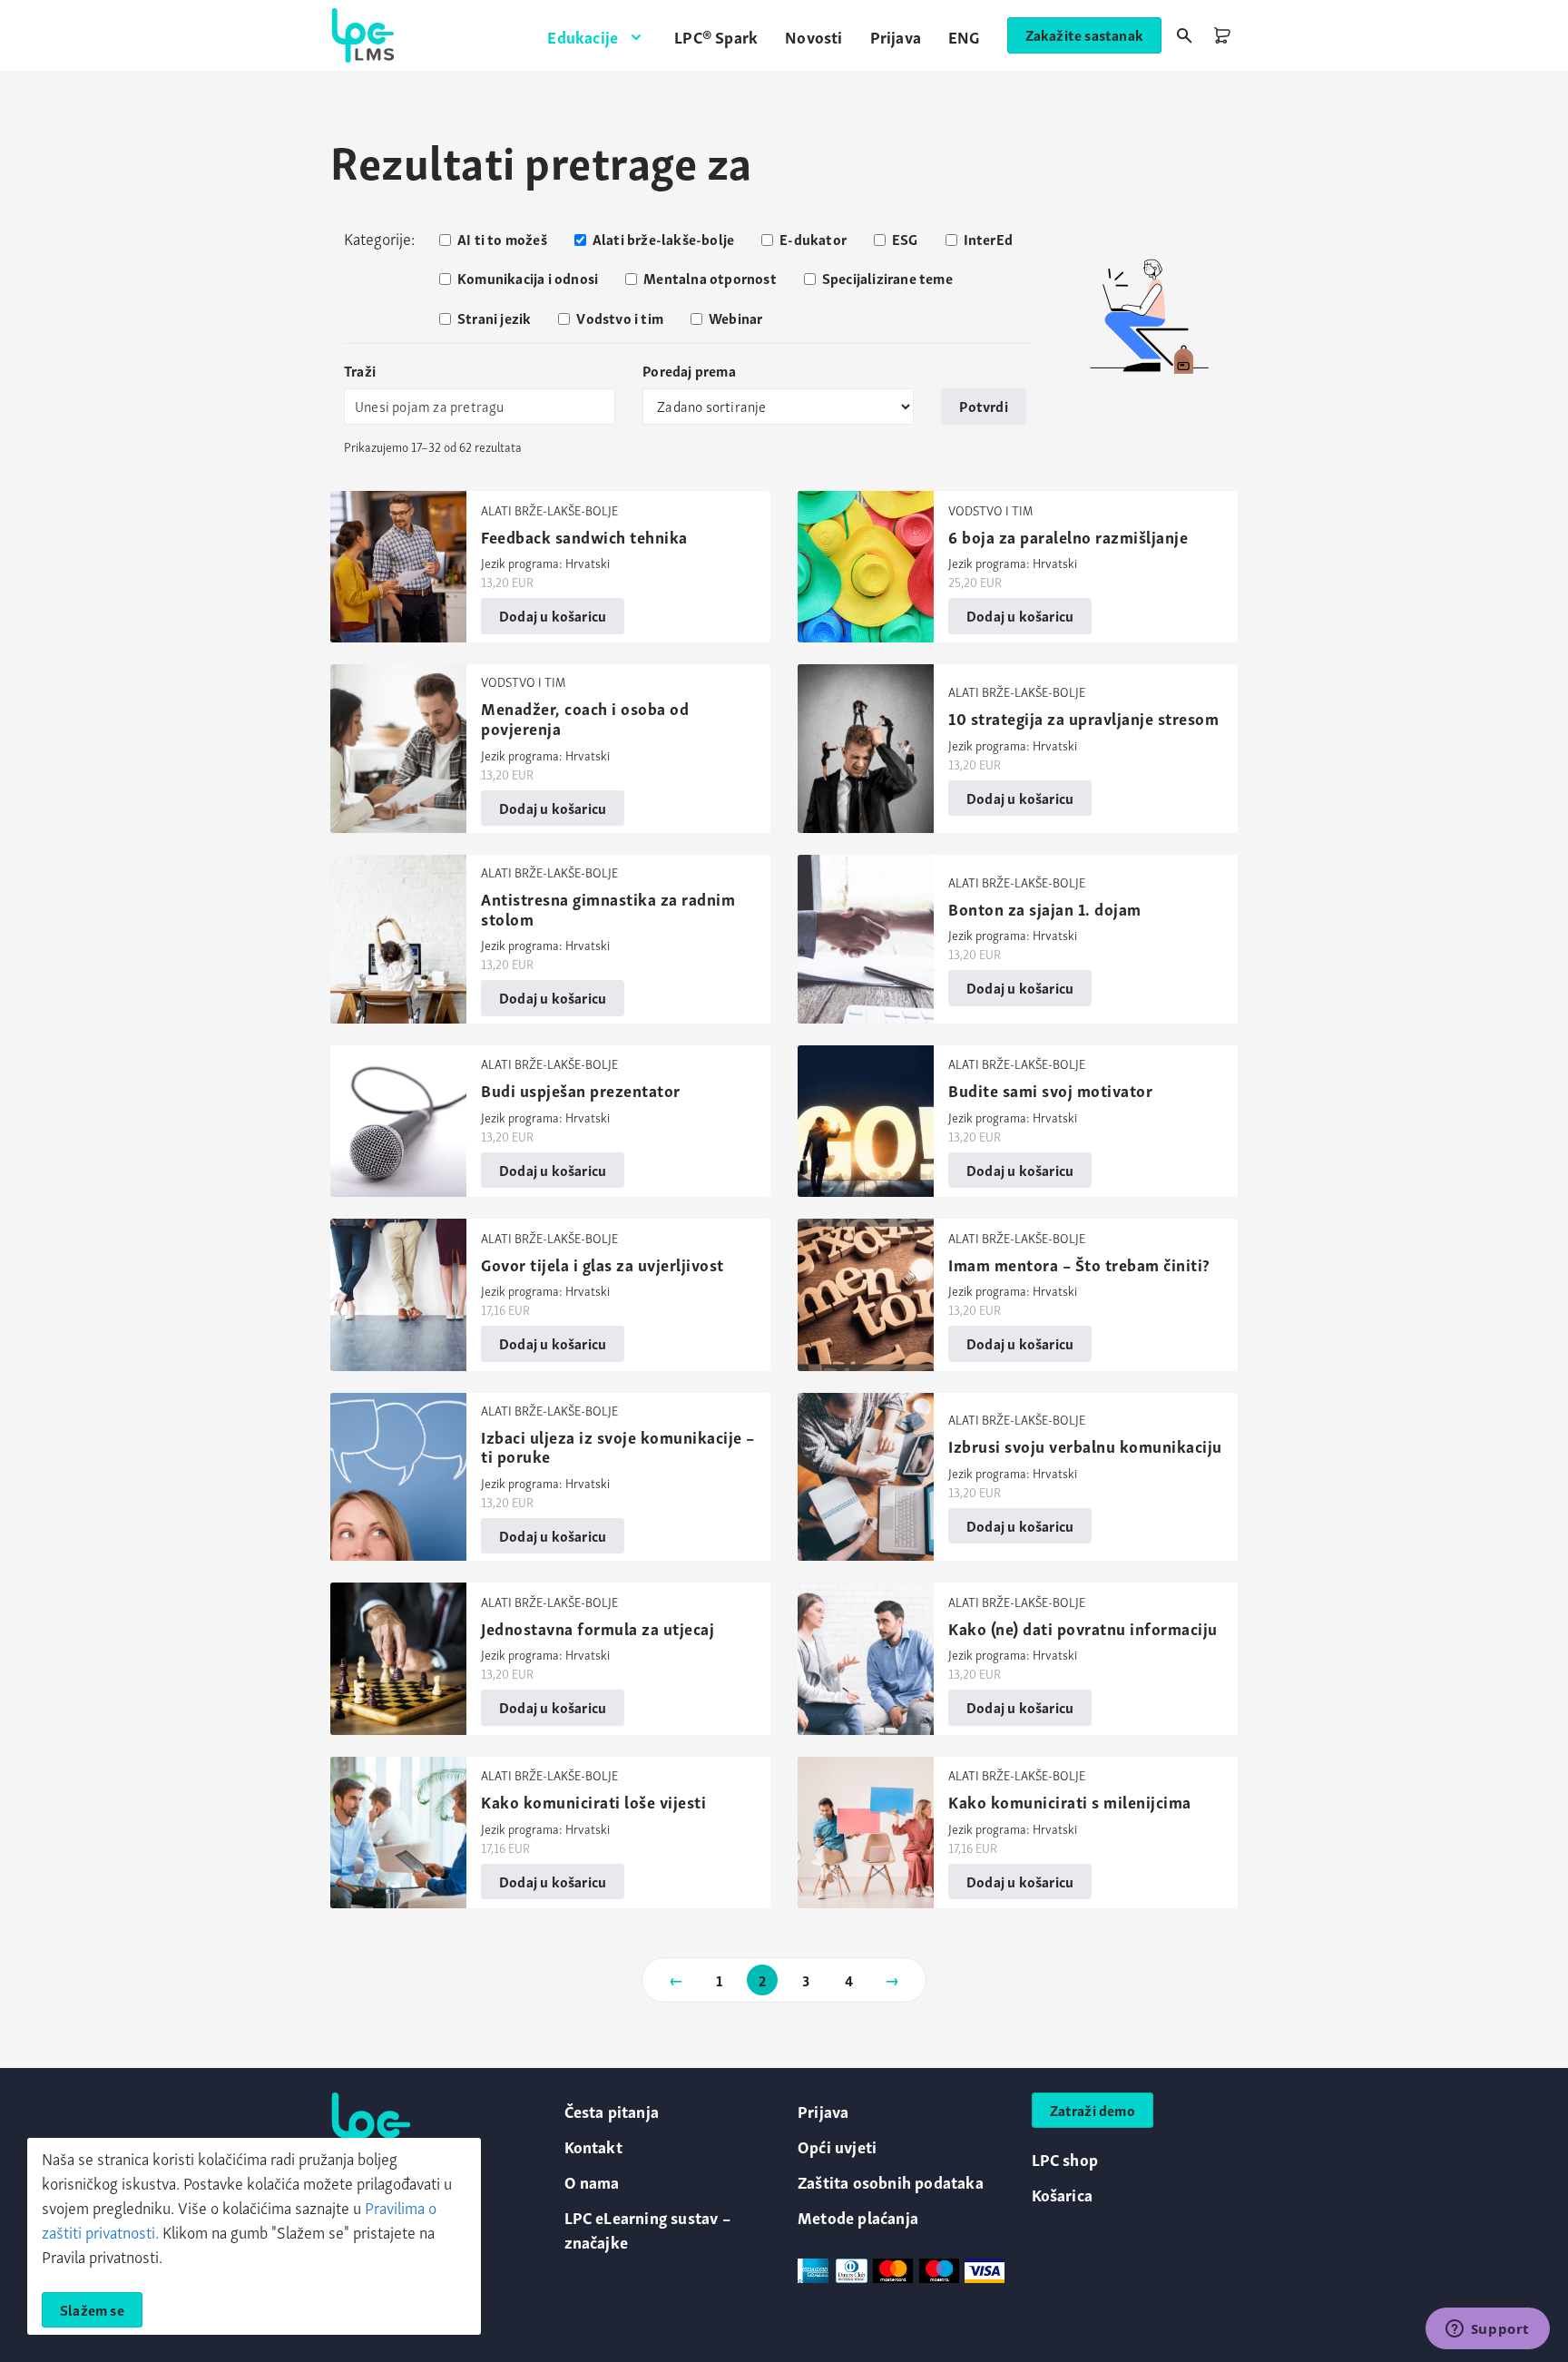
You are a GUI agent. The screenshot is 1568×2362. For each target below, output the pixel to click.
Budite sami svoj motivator (1050, 1089)
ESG (905, 239)
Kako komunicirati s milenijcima (1070, 1801)
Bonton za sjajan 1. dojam (1045, 908)
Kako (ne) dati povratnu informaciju (1083, 1627)
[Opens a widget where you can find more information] (1487, 2330)
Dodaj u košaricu (553, 615)
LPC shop (1065, 2158)
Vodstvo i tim (620, 318)
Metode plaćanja (858, 2216)
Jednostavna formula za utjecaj (598, 1627)
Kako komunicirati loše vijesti (593, 1801)
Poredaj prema (689, 370)
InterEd (988, 239)
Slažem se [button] (92, 2309)
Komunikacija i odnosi (528, 278)
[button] (597, 36)
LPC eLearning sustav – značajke (647, 2229)
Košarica (1063, 2194)
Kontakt (593, 2146)
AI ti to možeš (502, 239)
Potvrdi (983, 406)
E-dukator (813, 239)
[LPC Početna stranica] (363, 35)
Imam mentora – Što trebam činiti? (1079, 1264)
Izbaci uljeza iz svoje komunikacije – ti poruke (618, 1446)
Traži (360, 370)
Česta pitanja (612, 2110)
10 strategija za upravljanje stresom (1083, 717)
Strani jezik (494, 318)
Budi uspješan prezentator (581, 1089)
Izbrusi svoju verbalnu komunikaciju (1085, 1445)
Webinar (735, 318)
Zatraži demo (1093, 2110)
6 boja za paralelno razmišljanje (1068, 536)
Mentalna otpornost (710, 278)
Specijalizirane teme (887, 278)
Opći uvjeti (837, 2146)
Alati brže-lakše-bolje (663, 239)
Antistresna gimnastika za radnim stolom (608, 908)
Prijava (823, 2110)
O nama (592, 2181)
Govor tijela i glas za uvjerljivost (603, 1264)
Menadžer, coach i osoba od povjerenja (585, 717)
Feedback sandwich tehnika (584, 536)
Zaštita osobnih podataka (891, 2181)
